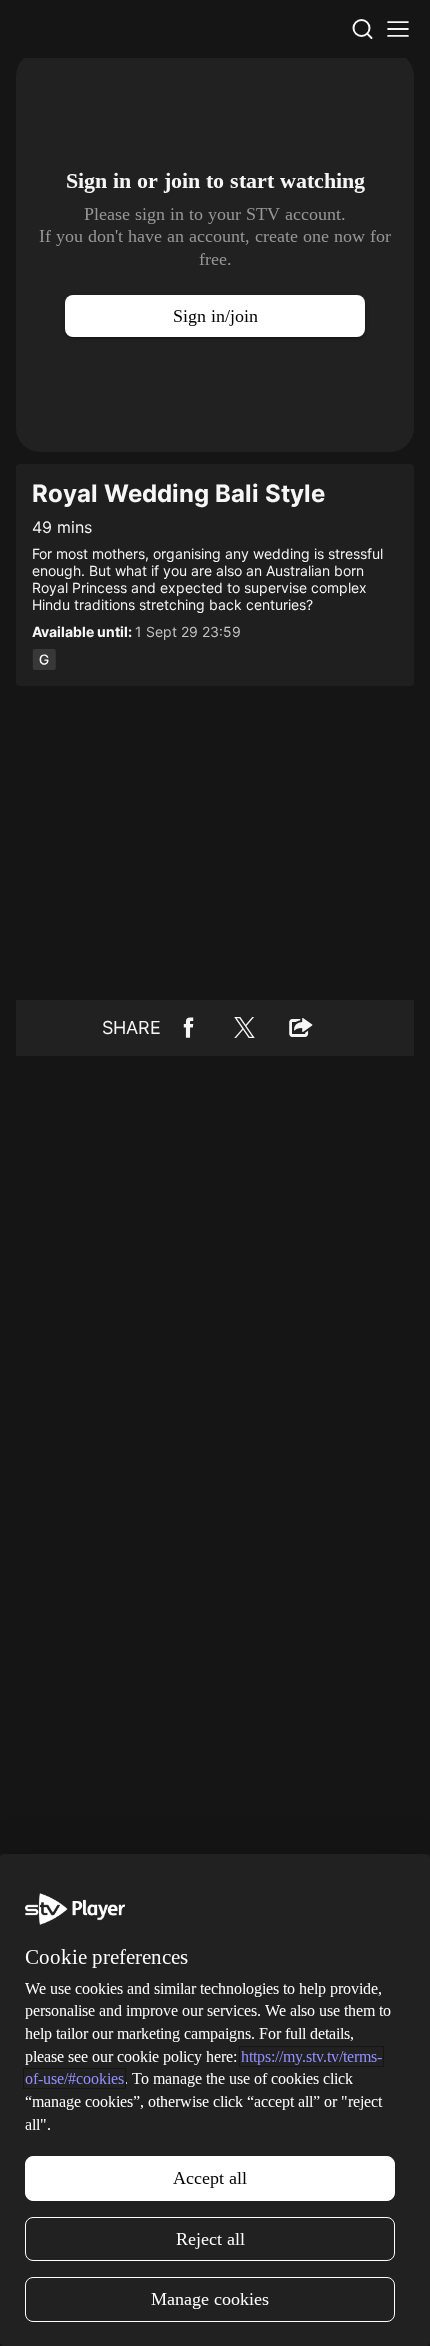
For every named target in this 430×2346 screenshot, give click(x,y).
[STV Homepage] (63, 29)
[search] (362, 29)
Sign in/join (215, 316)
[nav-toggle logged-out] (398, 29)
